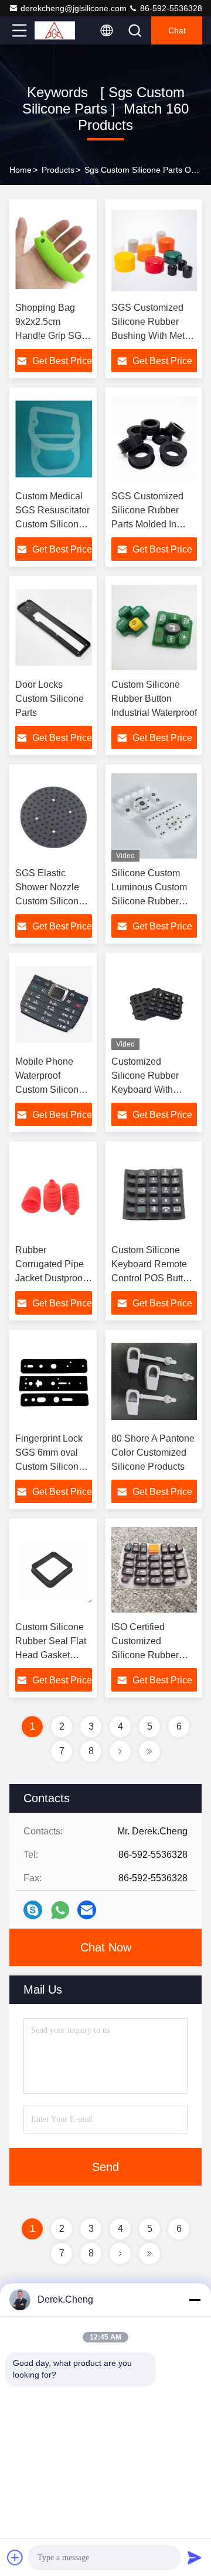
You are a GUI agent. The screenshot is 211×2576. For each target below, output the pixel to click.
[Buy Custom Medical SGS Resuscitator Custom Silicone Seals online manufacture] (54, 439)
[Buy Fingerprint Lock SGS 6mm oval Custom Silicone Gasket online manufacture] (54, 1381)
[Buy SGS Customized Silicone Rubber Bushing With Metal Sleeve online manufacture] (154, 251)
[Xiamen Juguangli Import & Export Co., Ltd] (58, 30)
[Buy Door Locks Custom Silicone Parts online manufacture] (54, 627)
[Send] (195, 2557)
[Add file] (15, 2557)
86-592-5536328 (170, 8)
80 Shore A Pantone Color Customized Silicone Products (153, 1452)
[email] (87, 1910)
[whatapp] (60, 1910)
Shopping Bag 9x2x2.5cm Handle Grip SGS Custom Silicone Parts (52, 336)
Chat (177, 30)
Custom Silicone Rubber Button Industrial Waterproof (154, 699)
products (58, 170)
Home (21, 170)
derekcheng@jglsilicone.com (74, 8)
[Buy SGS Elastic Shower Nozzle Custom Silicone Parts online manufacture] (54, 816)
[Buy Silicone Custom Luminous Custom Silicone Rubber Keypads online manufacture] (154, 816)
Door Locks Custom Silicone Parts (50, 699)
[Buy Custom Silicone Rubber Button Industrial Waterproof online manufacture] (154, 627)
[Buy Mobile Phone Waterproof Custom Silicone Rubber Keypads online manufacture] (54, 1004)
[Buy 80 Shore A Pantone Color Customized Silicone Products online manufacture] (154, 1381)
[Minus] (195, 2300)
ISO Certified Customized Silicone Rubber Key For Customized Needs (154, 1655)
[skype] (33, 1910)
